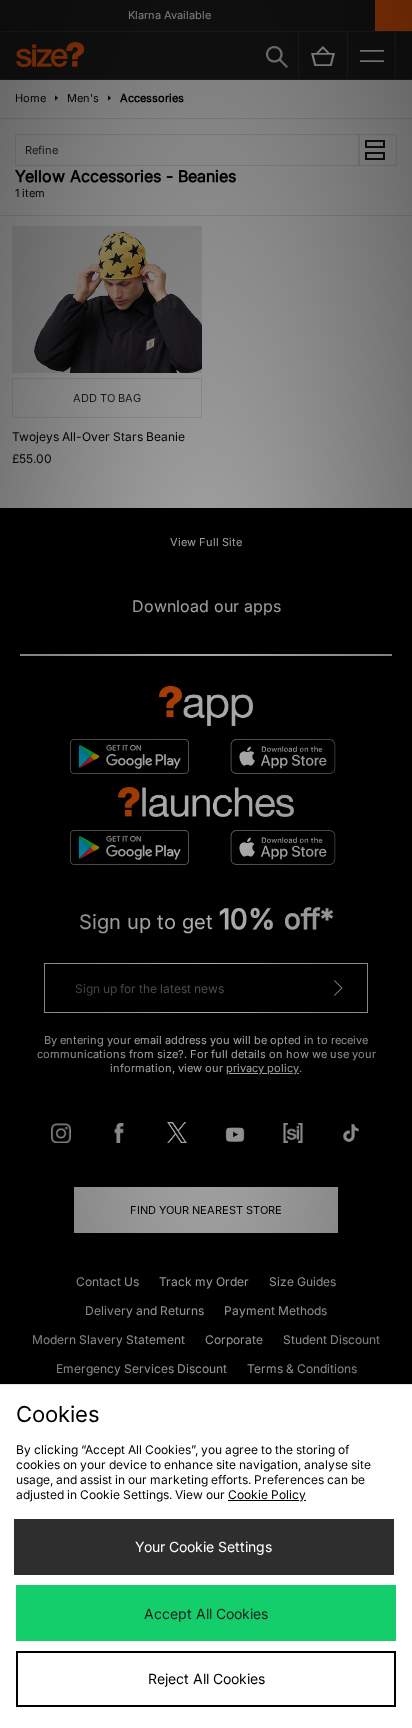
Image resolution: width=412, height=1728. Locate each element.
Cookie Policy (267, 1494)
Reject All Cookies (206, 1678)
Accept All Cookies (206, 1613)
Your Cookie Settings (203, 1546)
